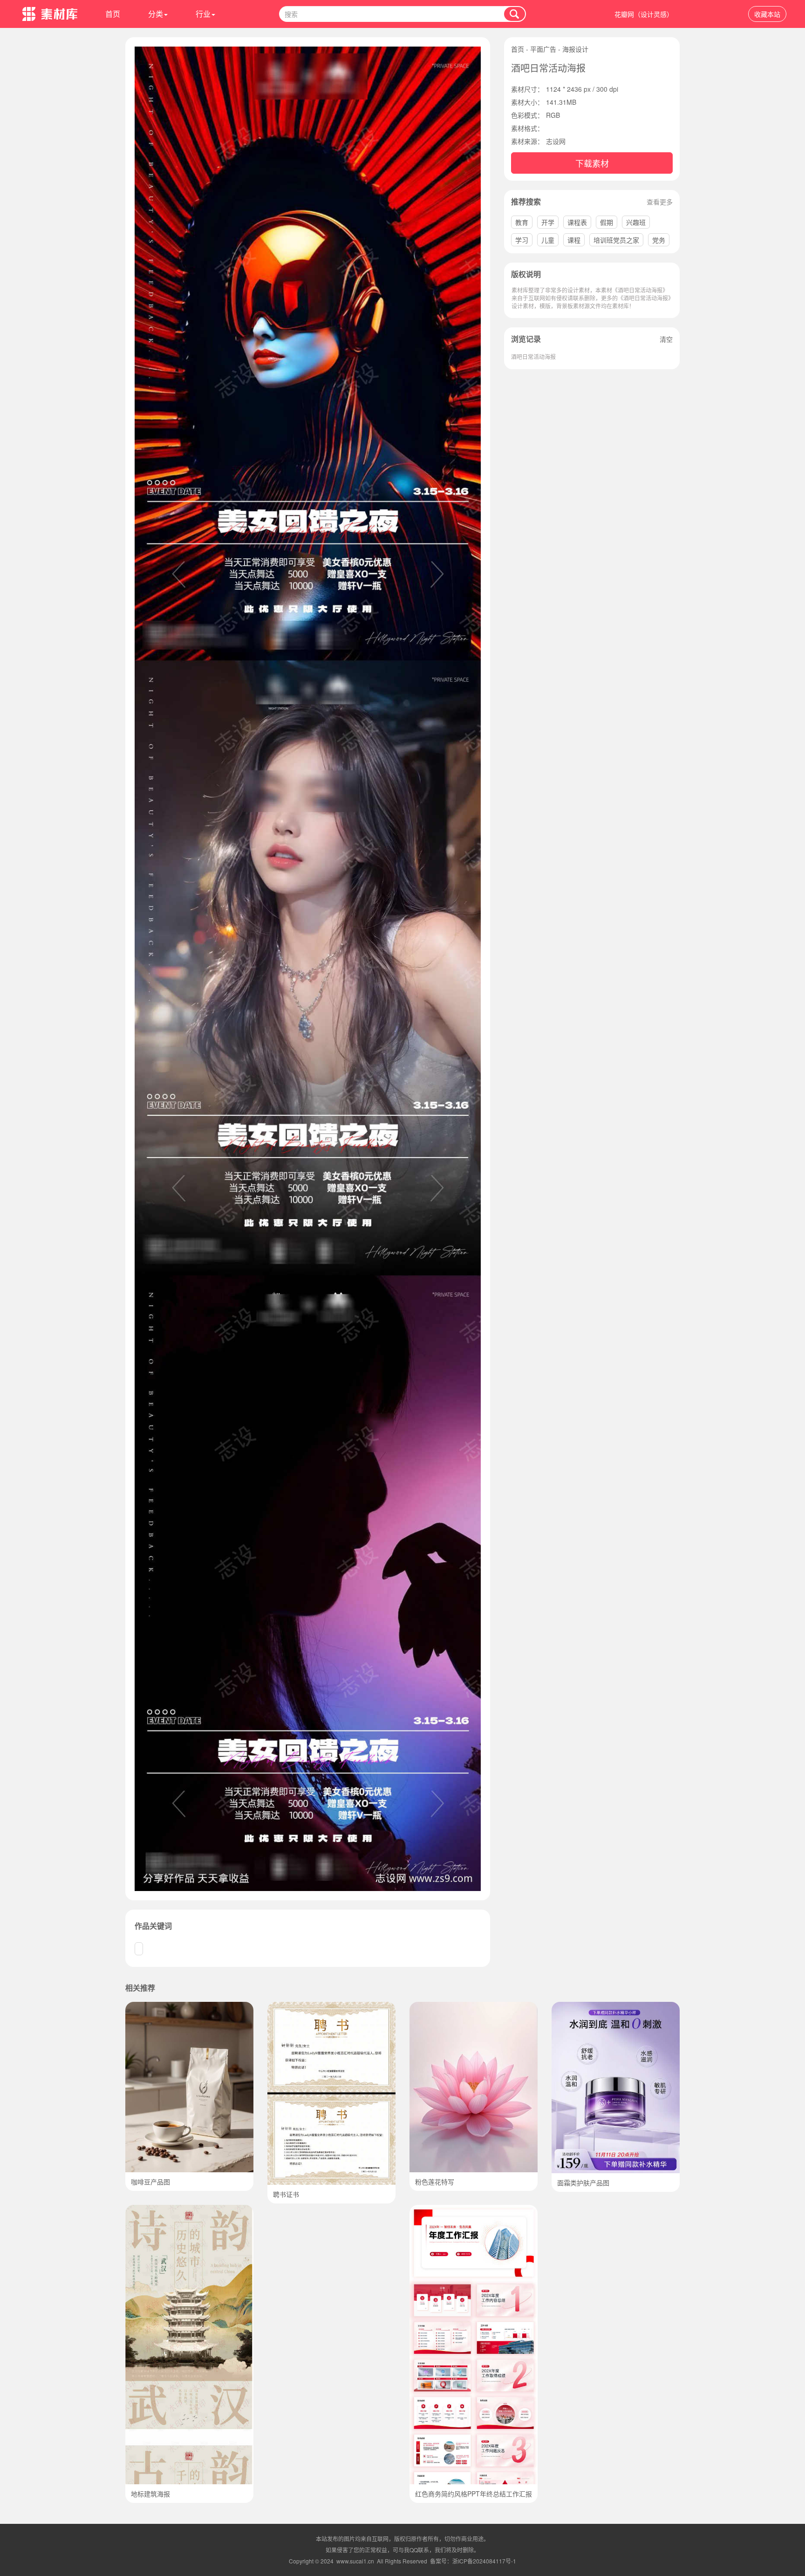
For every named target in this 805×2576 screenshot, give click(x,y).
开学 (548, 222)
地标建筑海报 (150, 2494)
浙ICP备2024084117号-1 (484, 2561)
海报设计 (575, 49)
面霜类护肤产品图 (583, 2183)
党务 (659, 240)
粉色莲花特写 (435, 2182)
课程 (574, 240)
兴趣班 (636, 222)
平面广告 (543, 49)
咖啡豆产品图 (150, 2182)
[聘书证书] (331, 2007)
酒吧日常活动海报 (533, 356)
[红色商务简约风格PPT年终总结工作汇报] (474, 2210)
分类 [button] (156, 14)
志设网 (556, 141)
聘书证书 (286, 2194)
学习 (522, 240)
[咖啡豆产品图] (189, 2007)
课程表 (577, 222)
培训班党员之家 (616, 240)
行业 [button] (203, 14)
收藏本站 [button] (767, 14)
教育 (522, 222)
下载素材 (592, 163)
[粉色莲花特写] (474, 2007)
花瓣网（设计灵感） (644, 14)
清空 (666, 339)
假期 (607, 222)
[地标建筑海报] (189, 2210)
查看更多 (660, 202)
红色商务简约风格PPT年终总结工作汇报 (474, 2494)
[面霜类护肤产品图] (616, 2007)
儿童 (548, 240)
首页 (113, 14)
